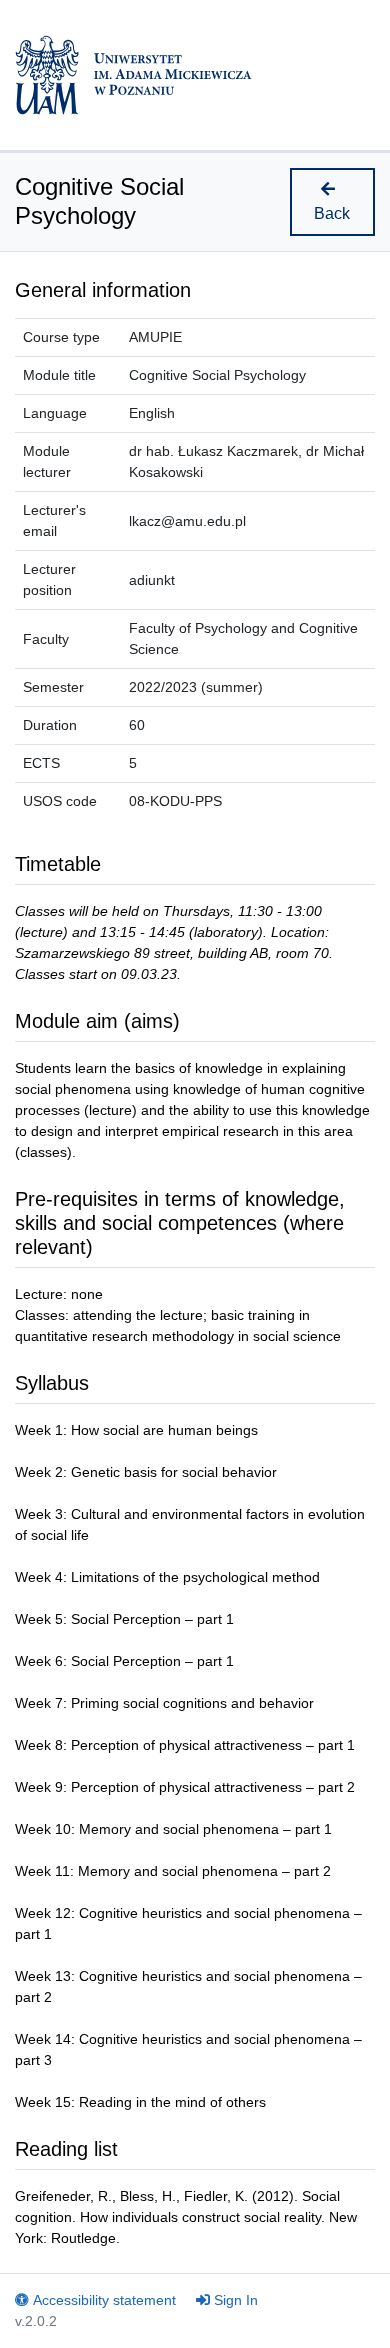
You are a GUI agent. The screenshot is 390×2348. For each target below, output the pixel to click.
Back (332, 213)
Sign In (236, 2300)
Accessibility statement (104, 2300)
